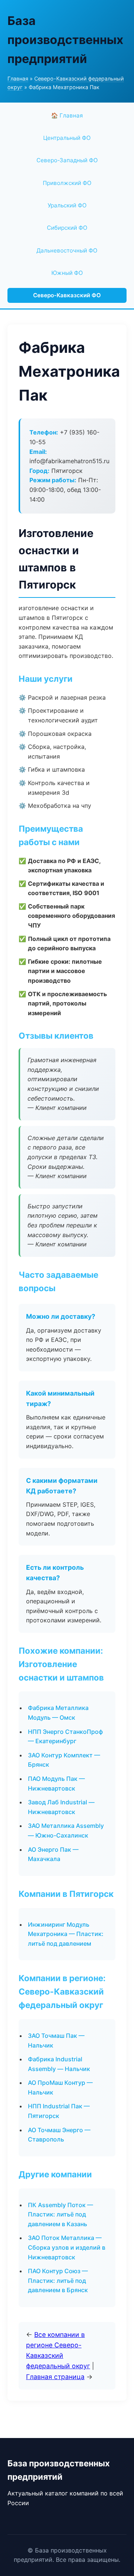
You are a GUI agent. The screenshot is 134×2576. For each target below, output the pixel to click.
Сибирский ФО (67, 228)
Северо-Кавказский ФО (67, 295)
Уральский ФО (67, 205)
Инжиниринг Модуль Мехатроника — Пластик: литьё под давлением (66, 1934)
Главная (18, 79)
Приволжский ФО (67, 183)
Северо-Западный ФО (67, 160)
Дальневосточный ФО (67, 250)
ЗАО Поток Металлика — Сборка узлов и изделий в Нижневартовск (67, 2247)
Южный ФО (67, 273)
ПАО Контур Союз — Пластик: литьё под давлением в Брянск (58, 2280)
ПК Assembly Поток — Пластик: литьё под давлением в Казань (60, 2214)
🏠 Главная (67, 115)
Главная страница (55, 2377)
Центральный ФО (67, 138)
